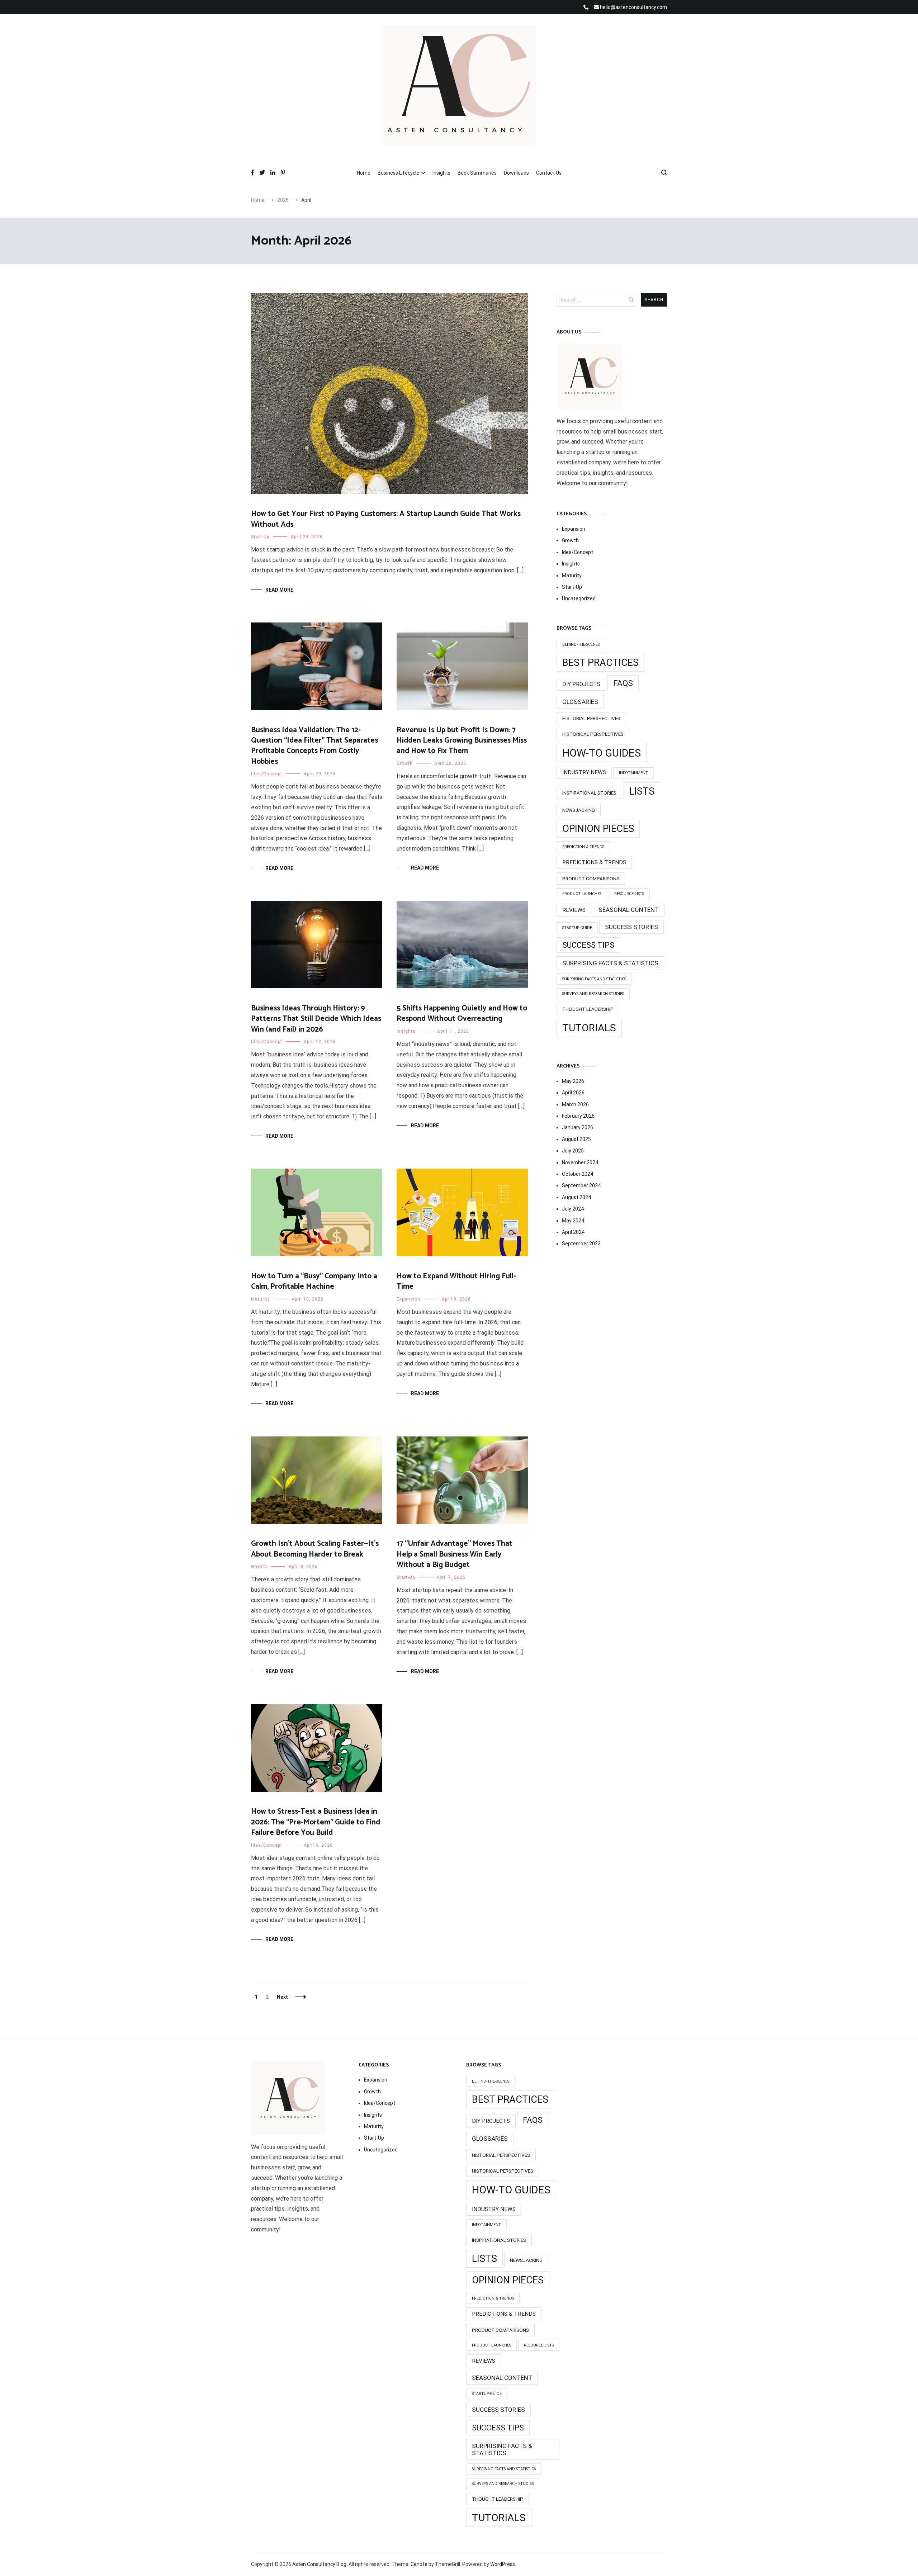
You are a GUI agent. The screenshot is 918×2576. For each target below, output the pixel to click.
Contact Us (549, 173)
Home (364, 173)
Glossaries (580, 702)
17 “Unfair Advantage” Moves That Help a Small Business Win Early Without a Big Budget (455, 1554)
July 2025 (573, 1151)
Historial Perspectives (591, 718)
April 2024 (573, 1232)
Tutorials (589, 1028)
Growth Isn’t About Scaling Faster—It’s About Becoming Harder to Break (315, 1549)
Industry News (584, 772)
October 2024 (578, 1174)
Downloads (516, 173)
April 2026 (573, 1093)
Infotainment (633, 773)
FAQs (623, 683)
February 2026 (578, 1116)
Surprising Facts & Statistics (610, 963)
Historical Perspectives (593, 734)
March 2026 (575, 1104)
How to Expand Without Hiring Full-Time (456, 1281)
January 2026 (578, 1127)
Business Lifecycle (398, 173)
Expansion (408, 1299)
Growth (405, 763)
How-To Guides (602, 753)
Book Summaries (477, 173)
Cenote (419, 2564)
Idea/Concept (267, 774)
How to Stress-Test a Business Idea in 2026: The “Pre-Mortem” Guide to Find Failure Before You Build (316, 1822)
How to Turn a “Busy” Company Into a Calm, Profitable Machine (314, 1281)
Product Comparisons (591, 879)
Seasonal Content (629, 910)
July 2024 (573, 1209)
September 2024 (581, 1185)
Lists (642, 791)
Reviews (574, 910)
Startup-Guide (577, 928)
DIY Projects (581, 684)
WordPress (503, 2564)
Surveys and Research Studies (593, 994)
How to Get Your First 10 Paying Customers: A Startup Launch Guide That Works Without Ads (386, 519)
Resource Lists (629, 894)
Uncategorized (579, 598)
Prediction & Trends (583, 847)
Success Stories (631, 927)
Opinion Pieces (598, 829)
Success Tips (588, 945)
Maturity (261, 1299)
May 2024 (573, 1221)
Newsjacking (579, 810)
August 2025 (576, 1139)
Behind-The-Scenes (581, 645)
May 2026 (573, 1081)
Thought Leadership (588, 1009)
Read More (279, 590)
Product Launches (582, 894)
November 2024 (580, 1162)
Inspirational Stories (589, 793)
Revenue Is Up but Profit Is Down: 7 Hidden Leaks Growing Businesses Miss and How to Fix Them (462, 741)
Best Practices (600, 663)
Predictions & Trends (594, 862)
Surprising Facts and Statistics (594, 979)
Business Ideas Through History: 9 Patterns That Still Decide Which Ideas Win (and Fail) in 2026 (316, 1019)
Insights (441, 173)
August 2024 (576, 1197)
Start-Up (260, 537)
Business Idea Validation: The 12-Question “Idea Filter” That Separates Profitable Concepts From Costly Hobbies (314, 746)
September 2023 (581, 1244)
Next (282, 1997)
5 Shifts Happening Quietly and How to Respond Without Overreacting (462, 1014)
